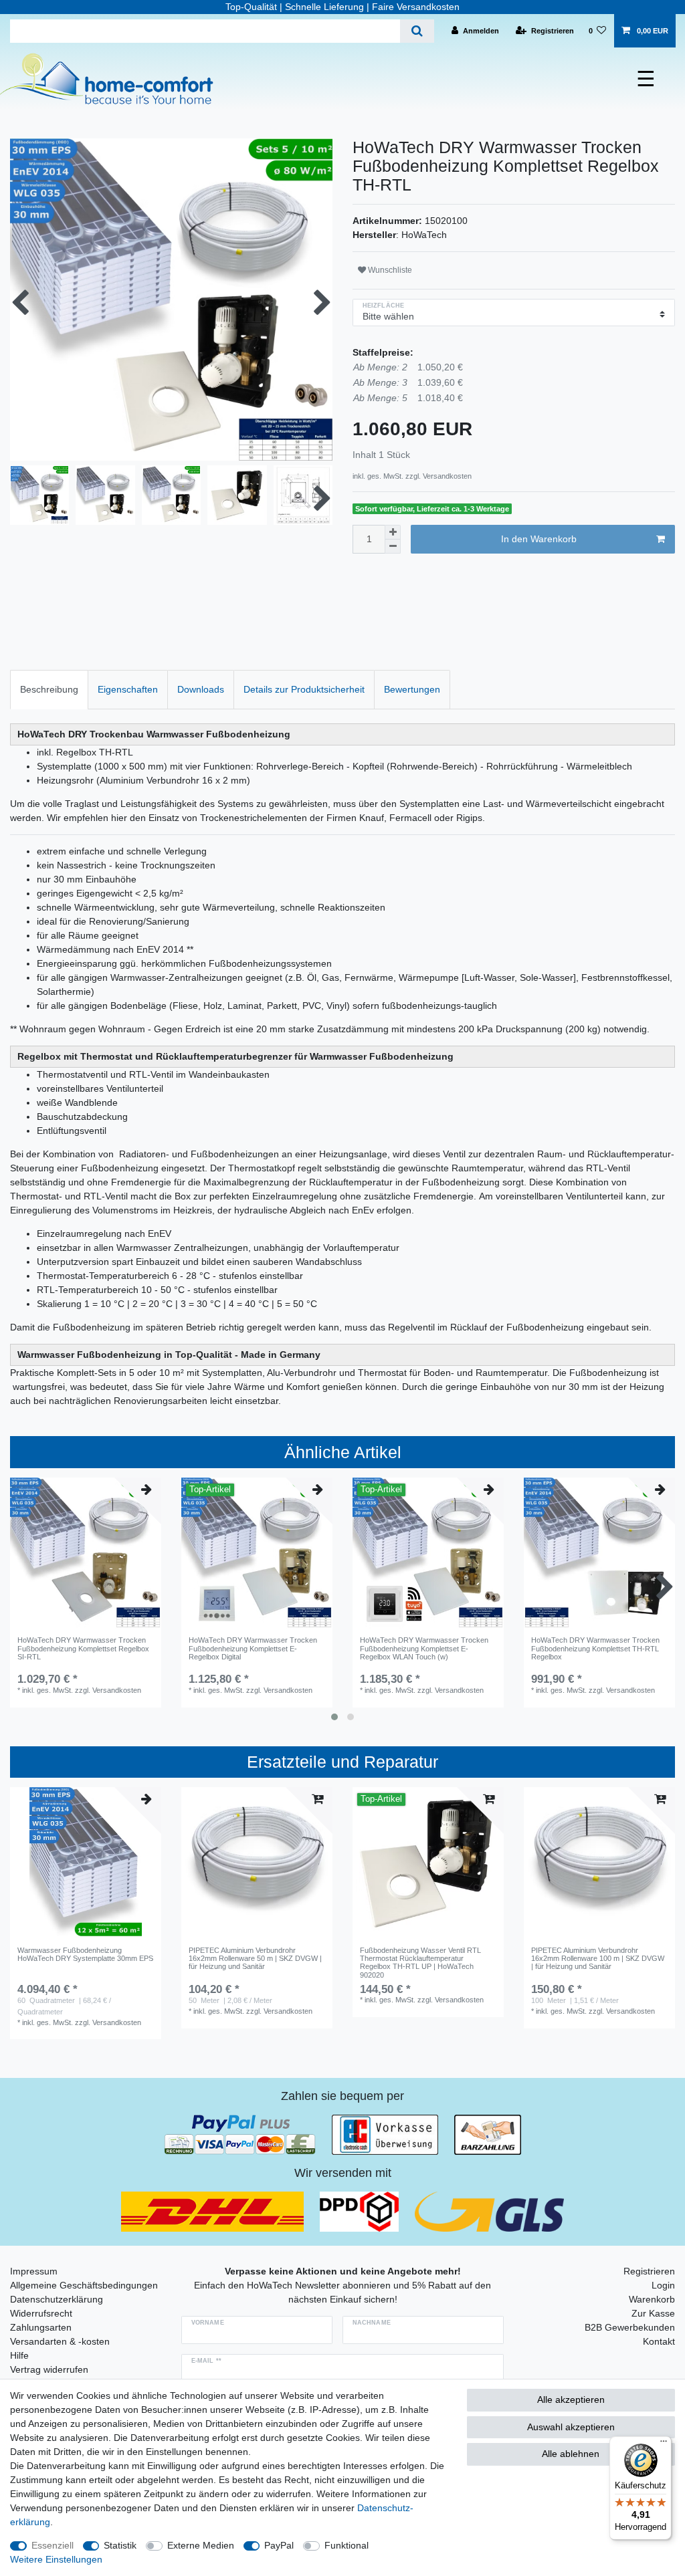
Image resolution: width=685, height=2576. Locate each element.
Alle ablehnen (571, 2454)
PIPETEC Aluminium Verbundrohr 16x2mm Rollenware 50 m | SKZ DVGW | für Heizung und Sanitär (255, 1959)
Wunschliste (389, 270)
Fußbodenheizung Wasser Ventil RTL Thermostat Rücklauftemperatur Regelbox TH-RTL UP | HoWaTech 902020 (420, 1963)
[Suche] (417, 31)
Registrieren (649, 2271)
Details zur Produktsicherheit (304, 689)
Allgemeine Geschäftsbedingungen (84, 2285)
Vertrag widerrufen (49, 2369)
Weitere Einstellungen (56, 2559)
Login (663, 2285)
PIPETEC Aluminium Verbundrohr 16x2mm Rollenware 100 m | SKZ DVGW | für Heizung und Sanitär (598, 1959)
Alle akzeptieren (571, 2399)
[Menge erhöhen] (393, 532)
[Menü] (664, 2444)
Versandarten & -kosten (60, 2341)
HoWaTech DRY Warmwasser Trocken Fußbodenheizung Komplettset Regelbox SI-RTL (83, 1648)
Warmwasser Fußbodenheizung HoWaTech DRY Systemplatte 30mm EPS (85, 1954)
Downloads (201, 689)
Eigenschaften (128, 689)
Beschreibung (49, 689)
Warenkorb (652, 2299)
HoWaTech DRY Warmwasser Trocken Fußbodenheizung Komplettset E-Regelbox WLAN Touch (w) (424, 1648)
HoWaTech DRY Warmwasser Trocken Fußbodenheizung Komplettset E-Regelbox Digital (253, 1648)
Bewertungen (412, 689)
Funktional (347, 2545)
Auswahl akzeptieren (571, 2427)
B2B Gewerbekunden (630, 2327)
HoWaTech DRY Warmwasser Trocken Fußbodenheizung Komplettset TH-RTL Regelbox (595, 1648)
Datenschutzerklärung (57, 2299)
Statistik (120, 2545)
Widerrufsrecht (41, 2313)
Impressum (34, 2271)
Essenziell (53, 2545)
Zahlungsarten (41, 2327)
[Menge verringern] (393, 547)
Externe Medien (201, 2545)
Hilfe (19, 2355)
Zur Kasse (653, 2313)
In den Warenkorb (539, 539)
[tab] (49, 690)
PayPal (279, 2545)
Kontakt (659, 2341)
